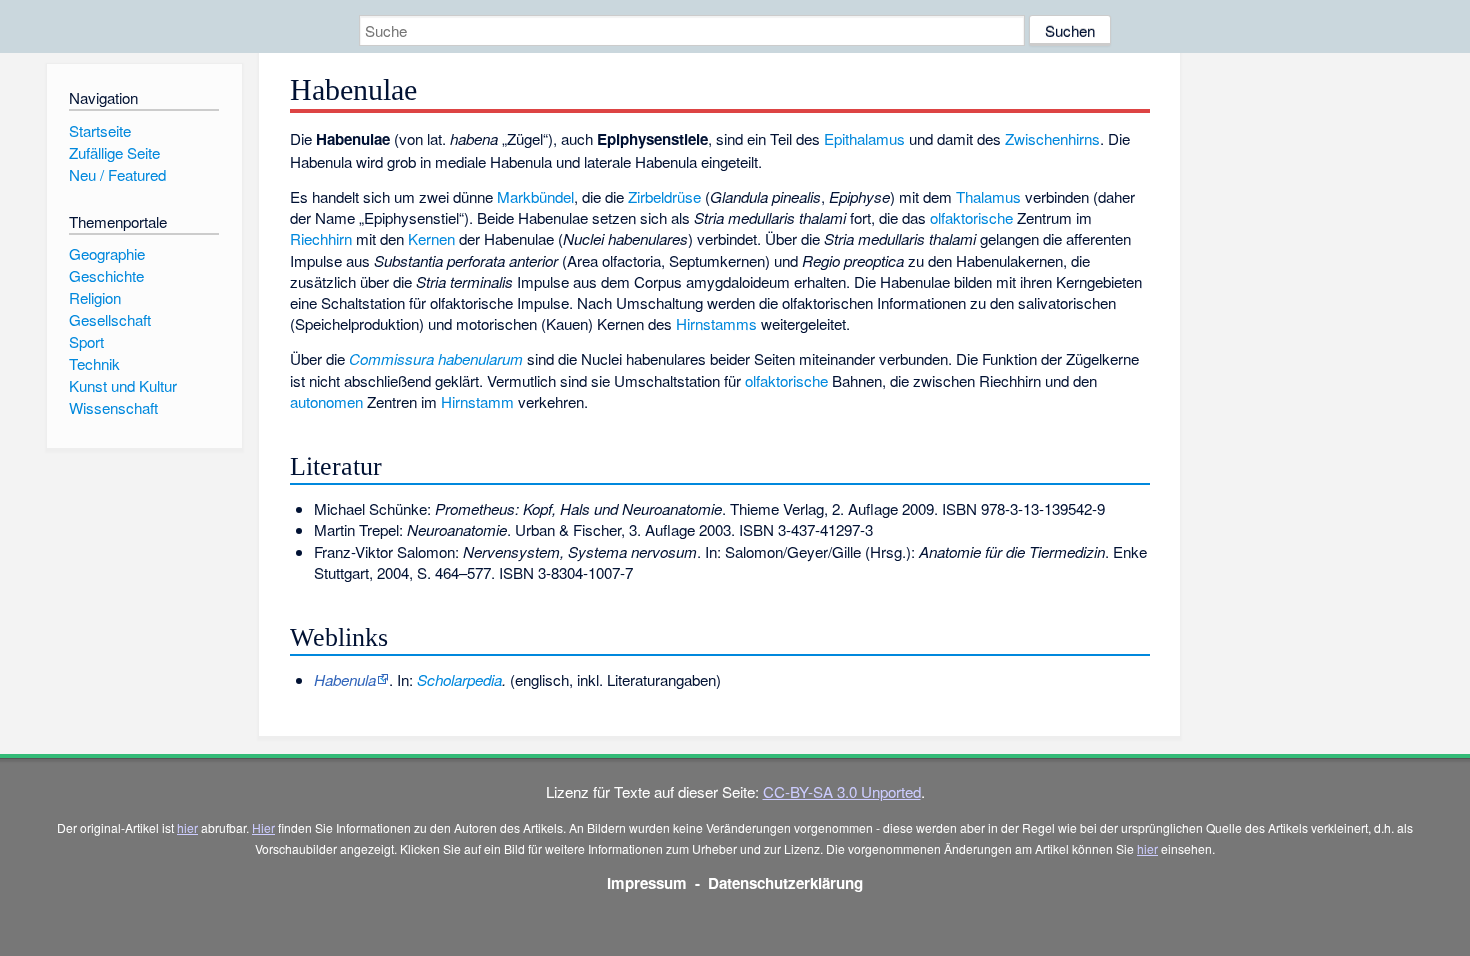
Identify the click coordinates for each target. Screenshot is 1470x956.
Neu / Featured (117, 174)
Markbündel (535, 196)
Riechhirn (321, 238)
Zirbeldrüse (664, 196)
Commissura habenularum (436, 358)
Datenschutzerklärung (785, 883)
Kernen (431, 238)
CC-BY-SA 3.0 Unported (842, 791)
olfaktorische (971, 217)
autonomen (326, 401)
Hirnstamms (716, 323)
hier (187, 827)
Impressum (647, 883)
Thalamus (988, 196)
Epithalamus (864, 138)
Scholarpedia (459, 679)
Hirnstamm (477, 401)
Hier (263, 827)
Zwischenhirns (1052, 138)
